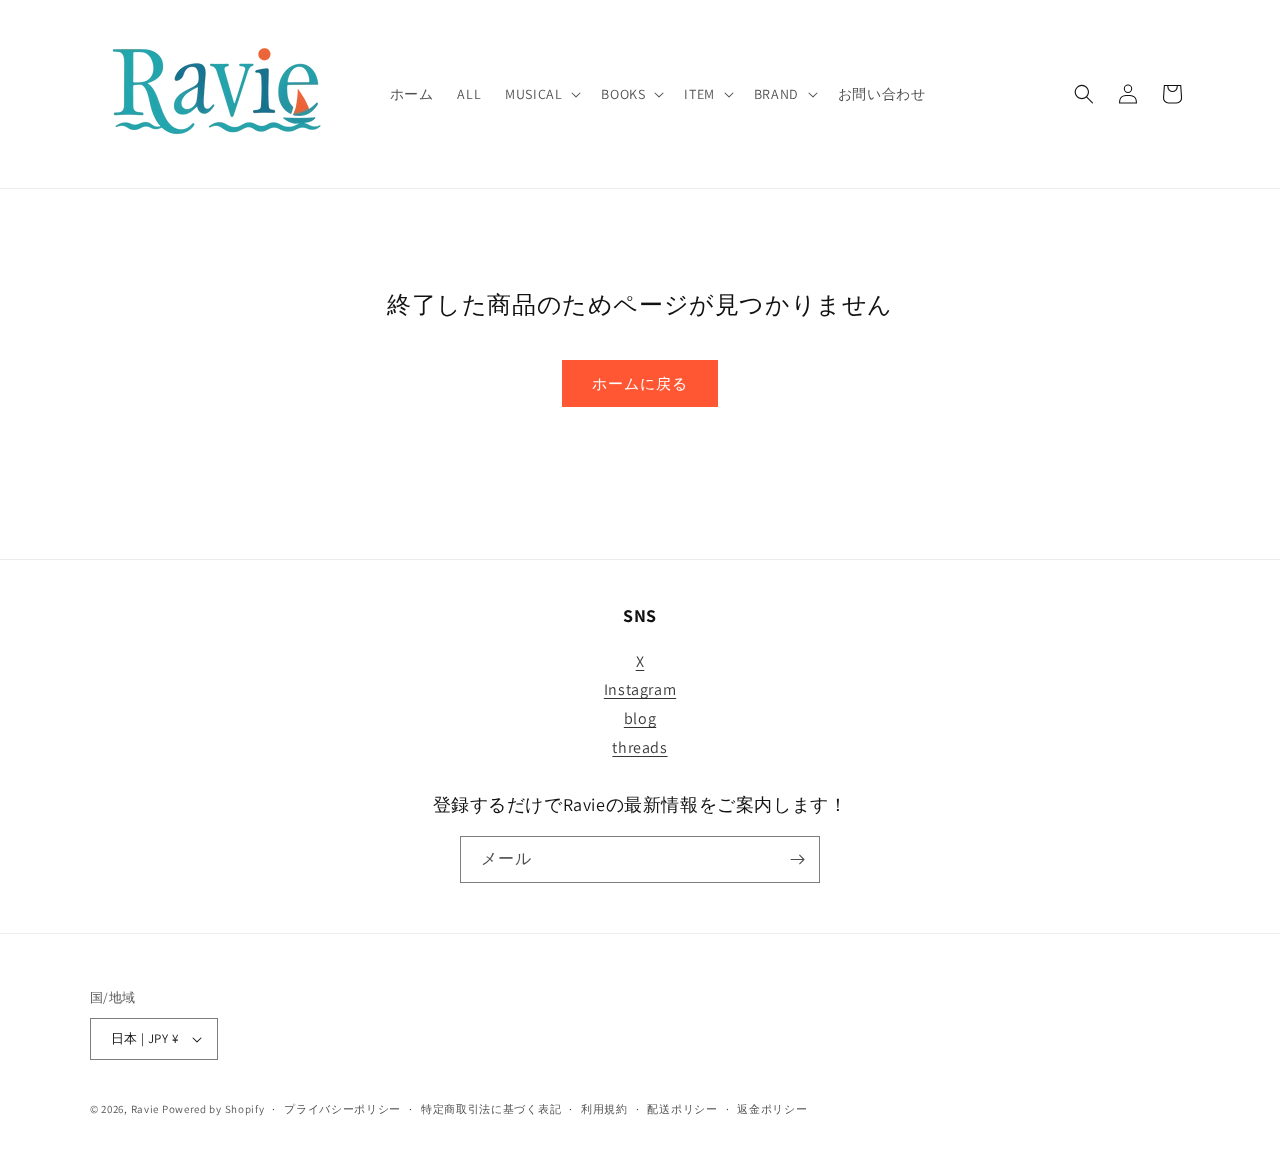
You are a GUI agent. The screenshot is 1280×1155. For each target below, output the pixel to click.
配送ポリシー (682, 1109)
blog (640, 718)
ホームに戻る (640, 383)
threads (639, 747)
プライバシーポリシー (342, 1109)
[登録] (797, 859)
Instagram (640, 689)
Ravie (145, 1109)
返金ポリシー (772, 1109)
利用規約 (604, 1109)
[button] (541, 94)
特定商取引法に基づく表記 (491, 1109)
